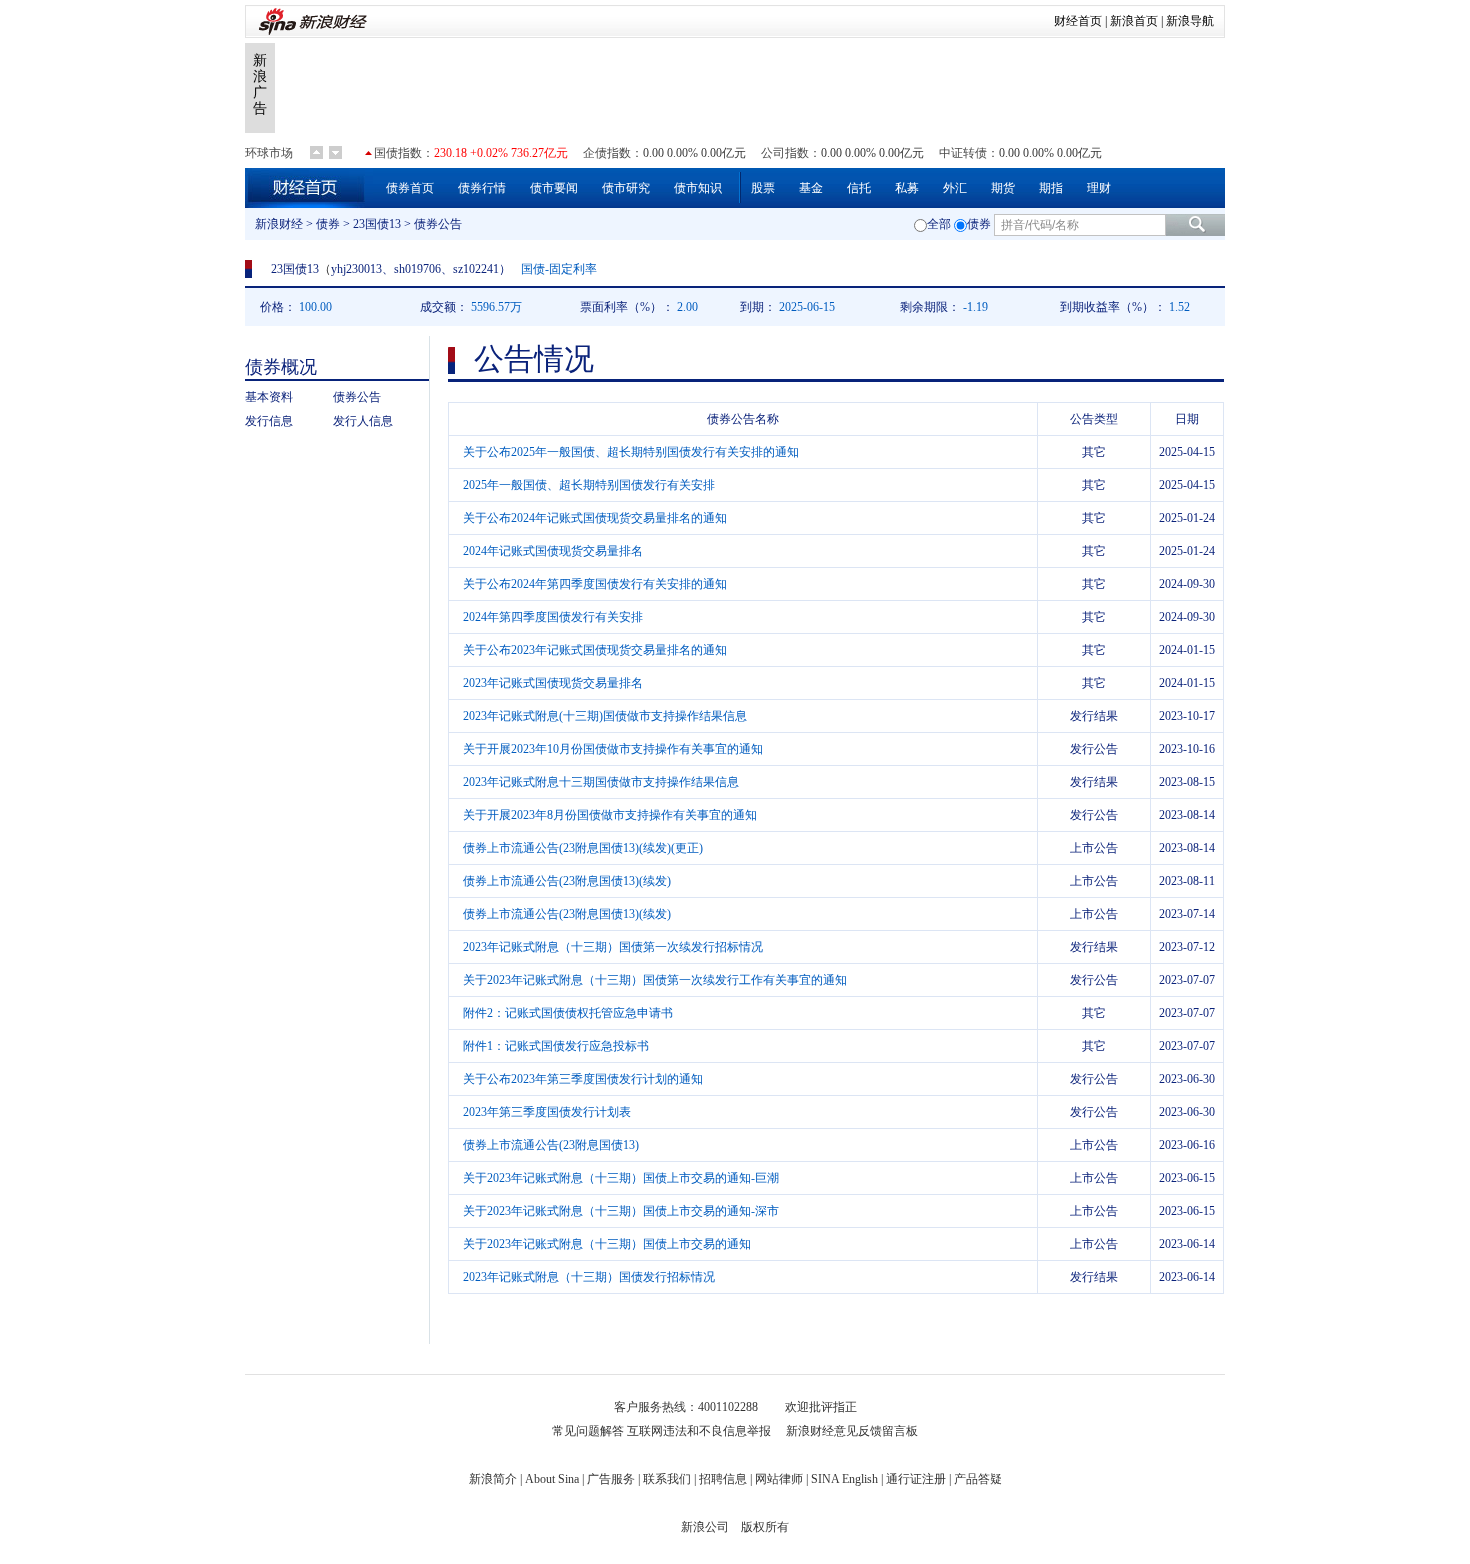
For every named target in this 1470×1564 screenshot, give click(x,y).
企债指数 (607, 153)
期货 (1003, 188)
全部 (939, 224)
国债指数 (398, 153)
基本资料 (269, 397)
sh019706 (417, 269)
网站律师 (779, 1479)
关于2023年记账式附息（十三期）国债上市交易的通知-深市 (621, 1211)
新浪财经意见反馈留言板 (852, 1431)
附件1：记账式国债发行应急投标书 (556, 1046)
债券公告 (357, 397)
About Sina (552, 1479)
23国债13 (377, 224)
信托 (859, 188)
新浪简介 (493, 1479)
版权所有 (765, 1527)
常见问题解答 (588, 1431)
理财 (1099, 188)
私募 (907, 188)
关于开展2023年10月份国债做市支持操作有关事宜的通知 (613, 749)
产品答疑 (978, 1479)
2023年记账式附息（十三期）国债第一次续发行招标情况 (613, 947)
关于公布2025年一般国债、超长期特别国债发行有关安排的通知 (631, 452)
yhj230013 (356, 269)
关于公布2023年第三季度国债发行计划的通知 (583, 1079)
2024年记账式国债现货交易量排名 (553, 551)
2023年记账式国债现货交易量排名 (553, 683)
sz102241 (476, 269)
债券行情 (482, 188)
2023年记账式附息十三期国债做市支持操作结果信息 (601, 782)
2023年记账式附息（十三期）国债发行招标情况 (589, 1277)
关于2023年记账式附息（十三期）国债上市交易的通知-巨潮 (621, 1178)
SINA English (844, 1479)
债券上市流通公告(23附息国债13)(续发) (567, 881)
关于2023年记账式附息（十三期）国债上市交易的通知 (607, 1244)
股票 (763, 188)
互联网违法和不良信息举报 (699, 1431)
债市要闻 (554, 188)
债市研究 (626, 188)
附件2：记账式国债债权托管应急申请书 (568, 1013)
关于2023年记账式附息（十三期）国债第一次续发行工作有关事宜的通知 (655, 980)
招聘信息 (723, 1479)
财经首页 (1078, 21)
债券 (328, 224)
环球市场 (269, 153)
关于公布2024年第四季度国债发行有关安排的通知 (595, 584)
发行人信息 (363, 421)
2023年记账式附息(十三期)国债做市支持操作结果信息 (605, 716)
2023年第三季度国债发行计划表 (547, 1112)
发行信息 (269, 421)
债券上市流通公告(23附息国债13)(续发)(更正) (583, 848)
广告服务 (611, 1479)
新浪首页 (1134, 21)
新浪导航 (1190, 21)
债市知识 (698, 188)
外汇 (955, 188)
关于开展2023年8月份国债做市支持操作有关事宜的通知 (610, 815)
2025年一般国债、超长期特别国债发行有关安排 (589, 485)
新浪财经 (279, 224)
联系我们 (667, 1479)
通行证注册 (916, 1479)
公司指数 (785, 153)
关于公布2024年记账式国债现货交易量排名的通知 (595, 518)
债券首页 (410, 188)
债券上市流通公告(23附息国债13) (551, 1145)
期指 (1051, 188)
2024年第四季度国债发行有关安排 (553, 617)
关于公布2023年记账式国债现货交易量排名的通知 (595, 650)
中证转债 (963, 153)
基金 (811, 188)
